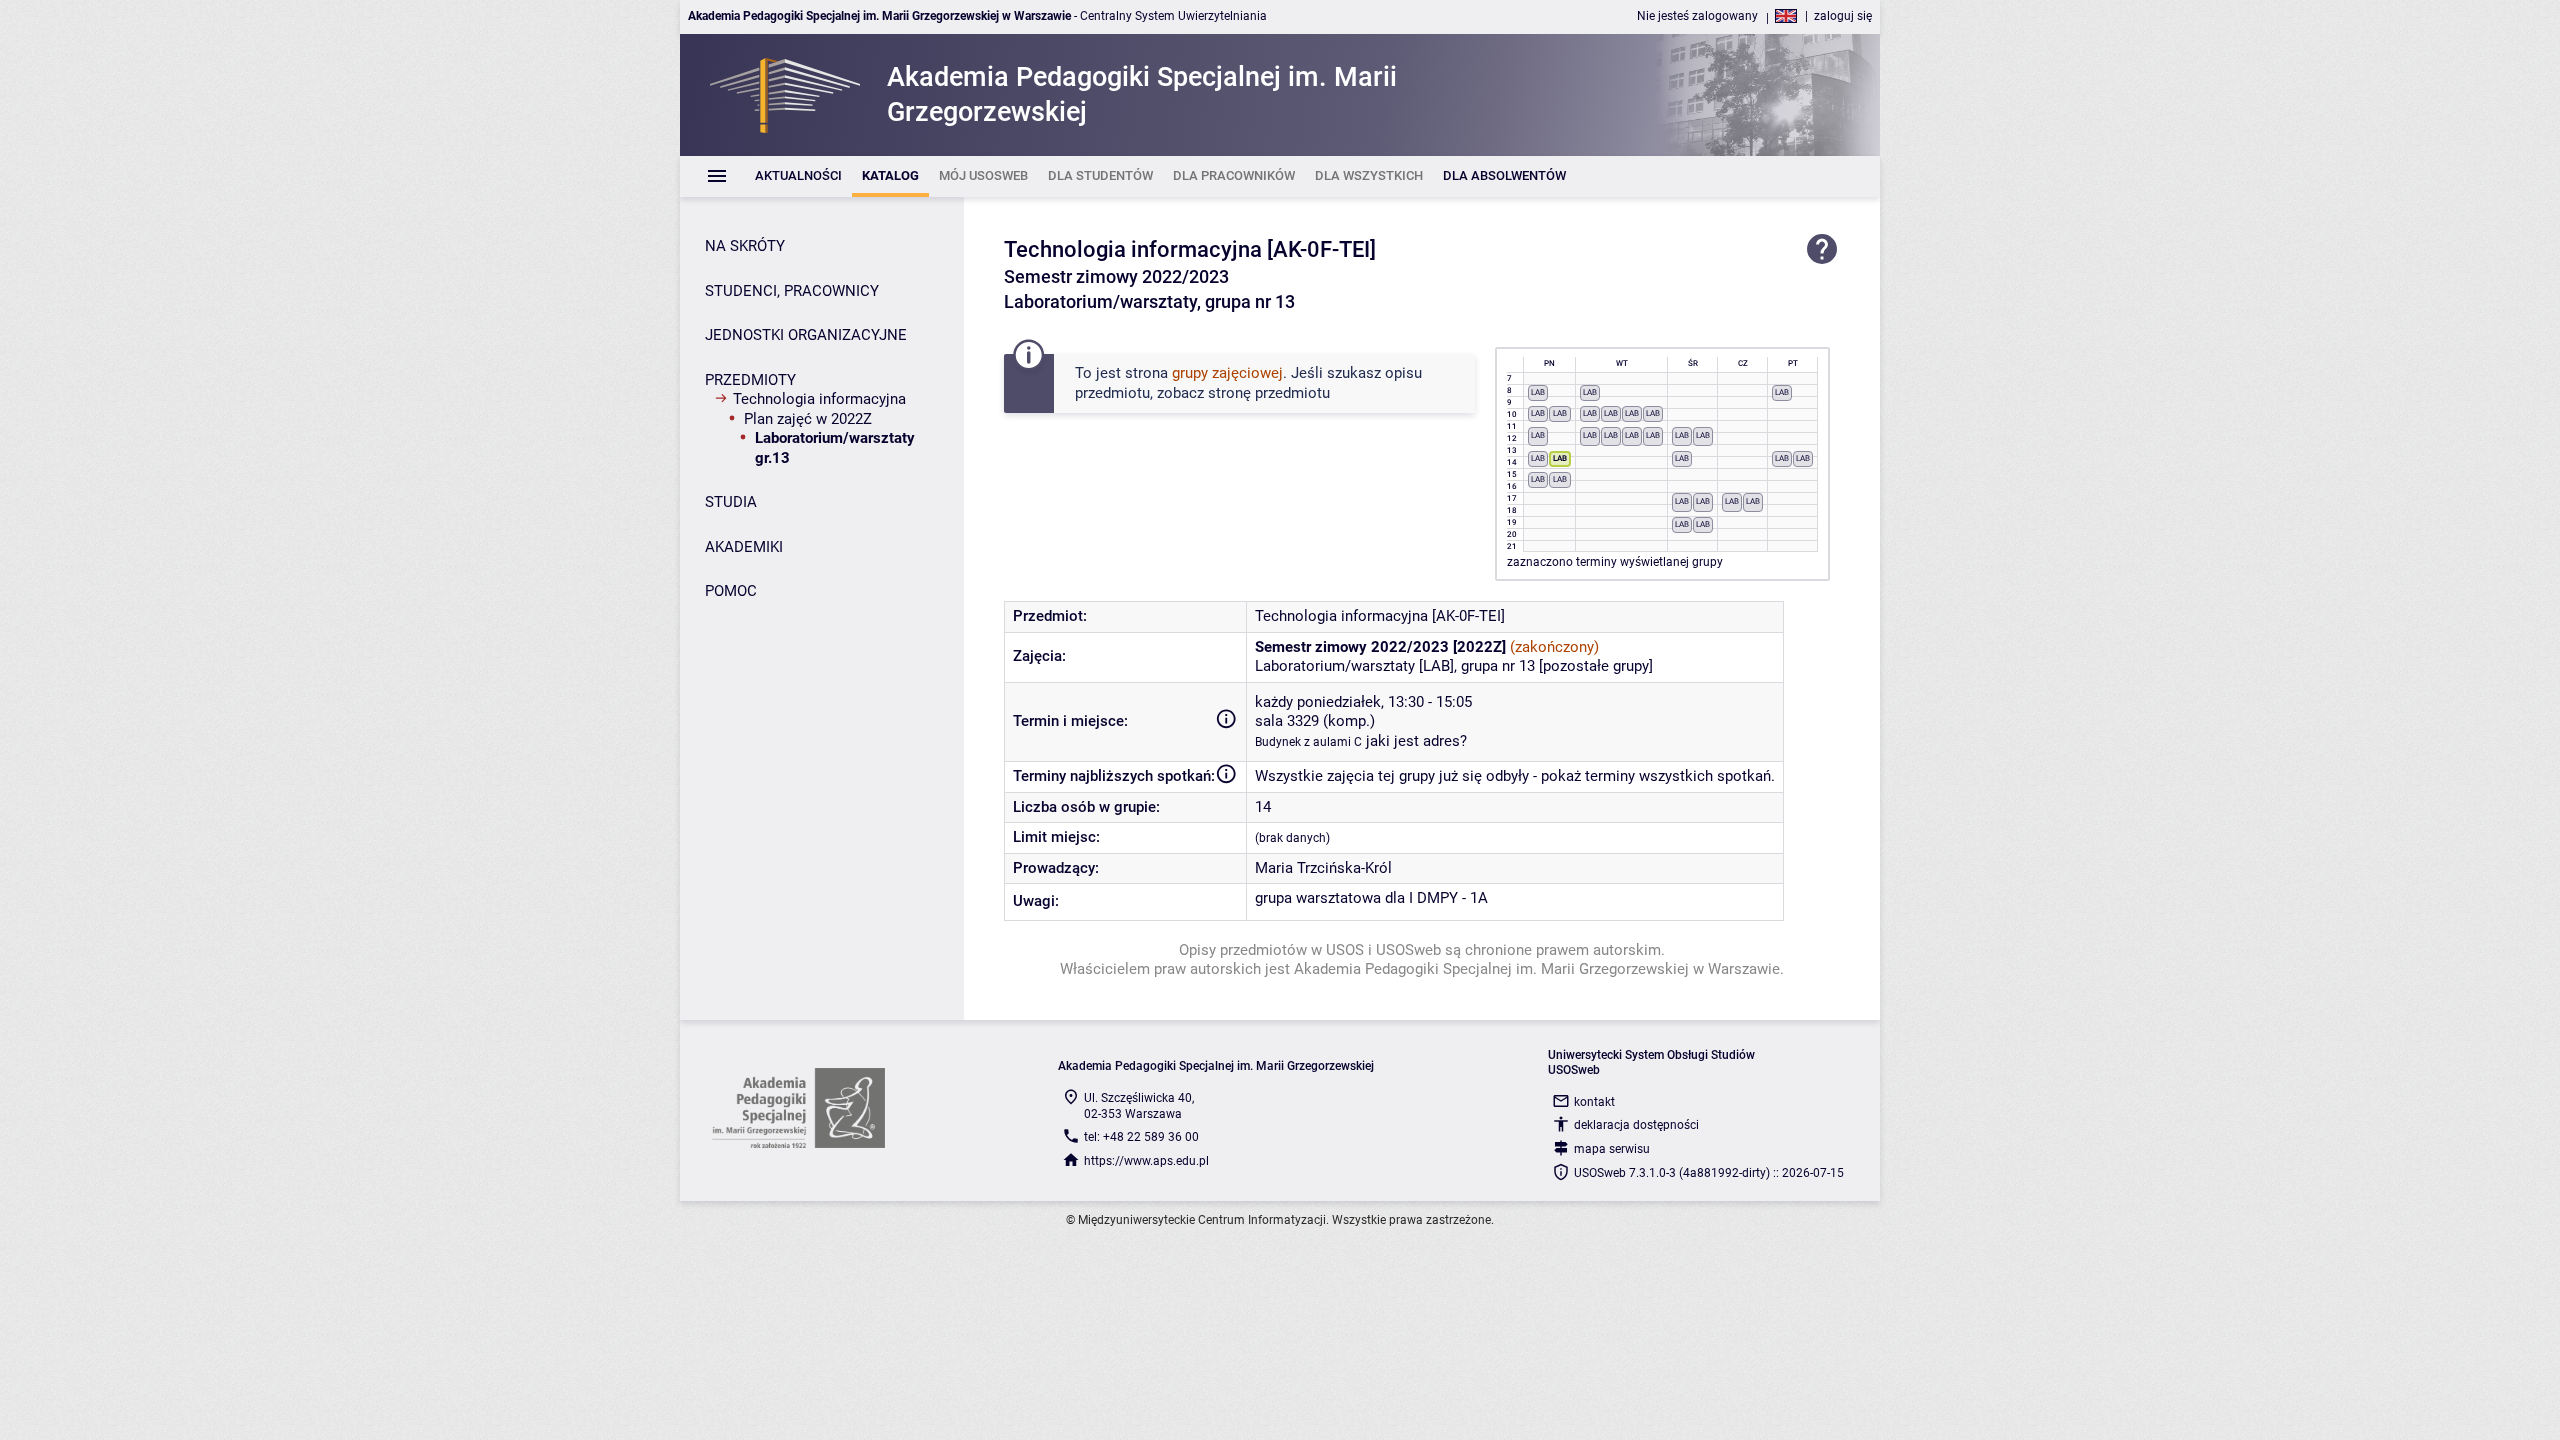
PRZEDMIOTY (750, 380)
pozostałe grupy (1596, 666)
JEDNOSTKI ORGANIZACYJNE (806, 335)
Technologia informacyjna (819, 399)
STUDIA (731, 502)
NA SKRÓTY (745, 246)
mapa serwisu (1612, 1149)
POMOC (731, 591)
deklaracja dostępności (1636, 1125)
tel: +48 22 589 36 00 (1141, 1137)
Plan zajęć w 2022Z (808, 419)
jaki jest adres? (1416, 741)
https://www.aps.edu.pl (1146, 1161)
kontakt (1594, 1102)
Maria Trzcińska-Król (1323, 868)
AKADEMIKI (744, 547)
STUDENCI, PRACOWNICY (792, 291)
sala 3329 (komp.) (1315, 721)
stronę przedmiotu (1269, 393)
